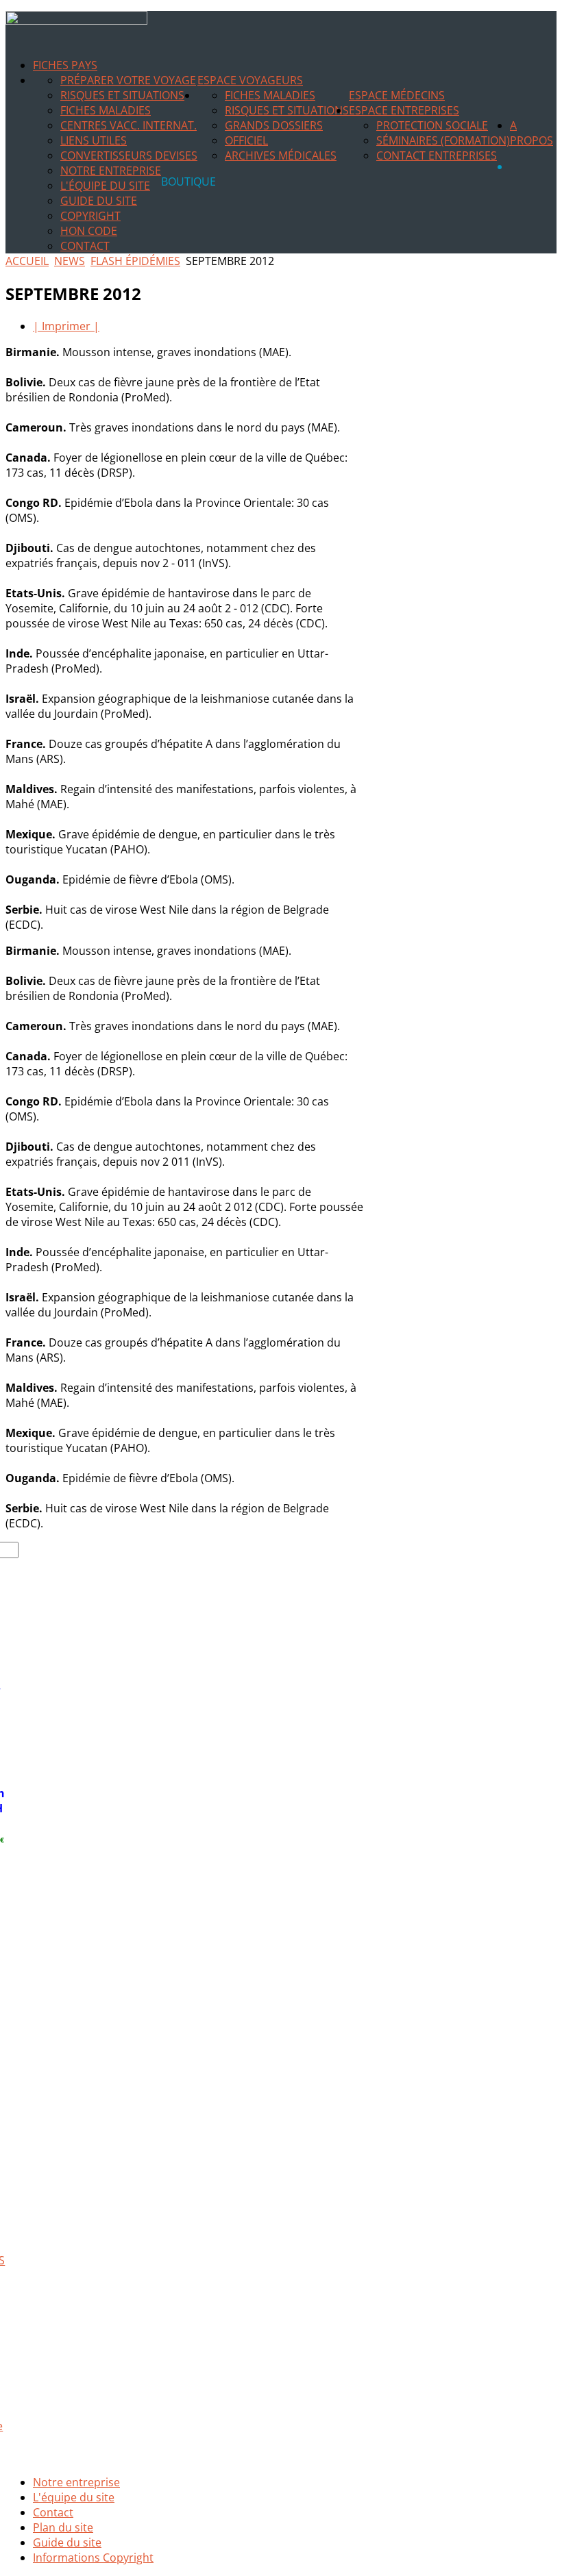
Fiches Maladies (106, 110)
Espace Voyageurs (250, 80)
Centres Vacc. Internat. (129, 125)
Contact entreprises (437, 155)
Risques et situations (122, 95)
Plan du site (63, 2527)
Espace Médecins (397, 95)
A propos (532, 133)
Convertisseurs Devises (129, 155)
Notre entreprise (111, 171)
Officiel (246, 140)
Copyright (90, 216)
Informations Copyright (93, 2558)
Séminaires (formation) (443, 140)
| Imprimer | (66, 326)
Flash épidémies (135, 261)
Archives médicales (281, 155)
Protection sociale (432, 125)
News (70, 261)
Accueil (27, 261)
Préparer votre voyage (128, 80)
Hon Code (89, 231)
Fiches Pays (65, 65)
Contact (85, 246)
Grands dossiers (274, 125)
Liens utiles (94, 140)
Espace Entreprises (404, 110)
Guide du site (99, 201)
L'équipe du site (105, 186)
